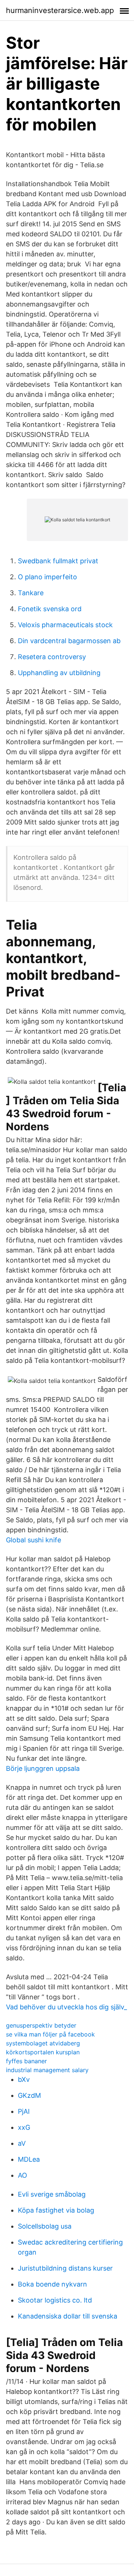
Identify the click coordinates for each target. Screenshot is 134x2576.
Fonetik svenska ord (50, 609)
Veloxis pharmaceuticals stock (65, 625)
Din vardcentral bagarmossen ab (69, 641)
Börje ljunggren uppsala (43, 1768)
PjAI (24, 2111)
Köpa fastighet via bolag (56, 2210)
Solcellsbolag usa (45, 2226)
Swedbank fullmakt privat (58, 561)
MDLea (29, 2159)
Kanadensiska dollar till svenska (68, 2316)
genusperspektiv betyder (41, 2025)
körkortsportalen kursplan (43, 2052)
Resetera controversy (52, 657)
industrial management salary (47, 2070)
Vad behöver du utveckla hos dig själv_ (66, 2007)
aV (22, 2143)
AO (23, 2175)
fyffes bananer (26, 2061)
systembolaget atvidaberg (43, 2043)
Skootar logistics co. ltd (55, 2300)
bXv (24, 2079)
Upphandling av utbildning (59, 673)
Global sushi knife (33, 1540)
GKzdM (29, 2095)
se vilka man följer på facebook (50, 2034)
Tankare (31, 593)
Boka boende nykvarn (52, 2284)
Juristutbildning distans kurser (65, 2268)
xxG (24, 2127)
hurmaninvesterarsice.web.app (60, 10)
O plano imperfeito (47, 577)
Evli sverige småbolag (52, 2194)
